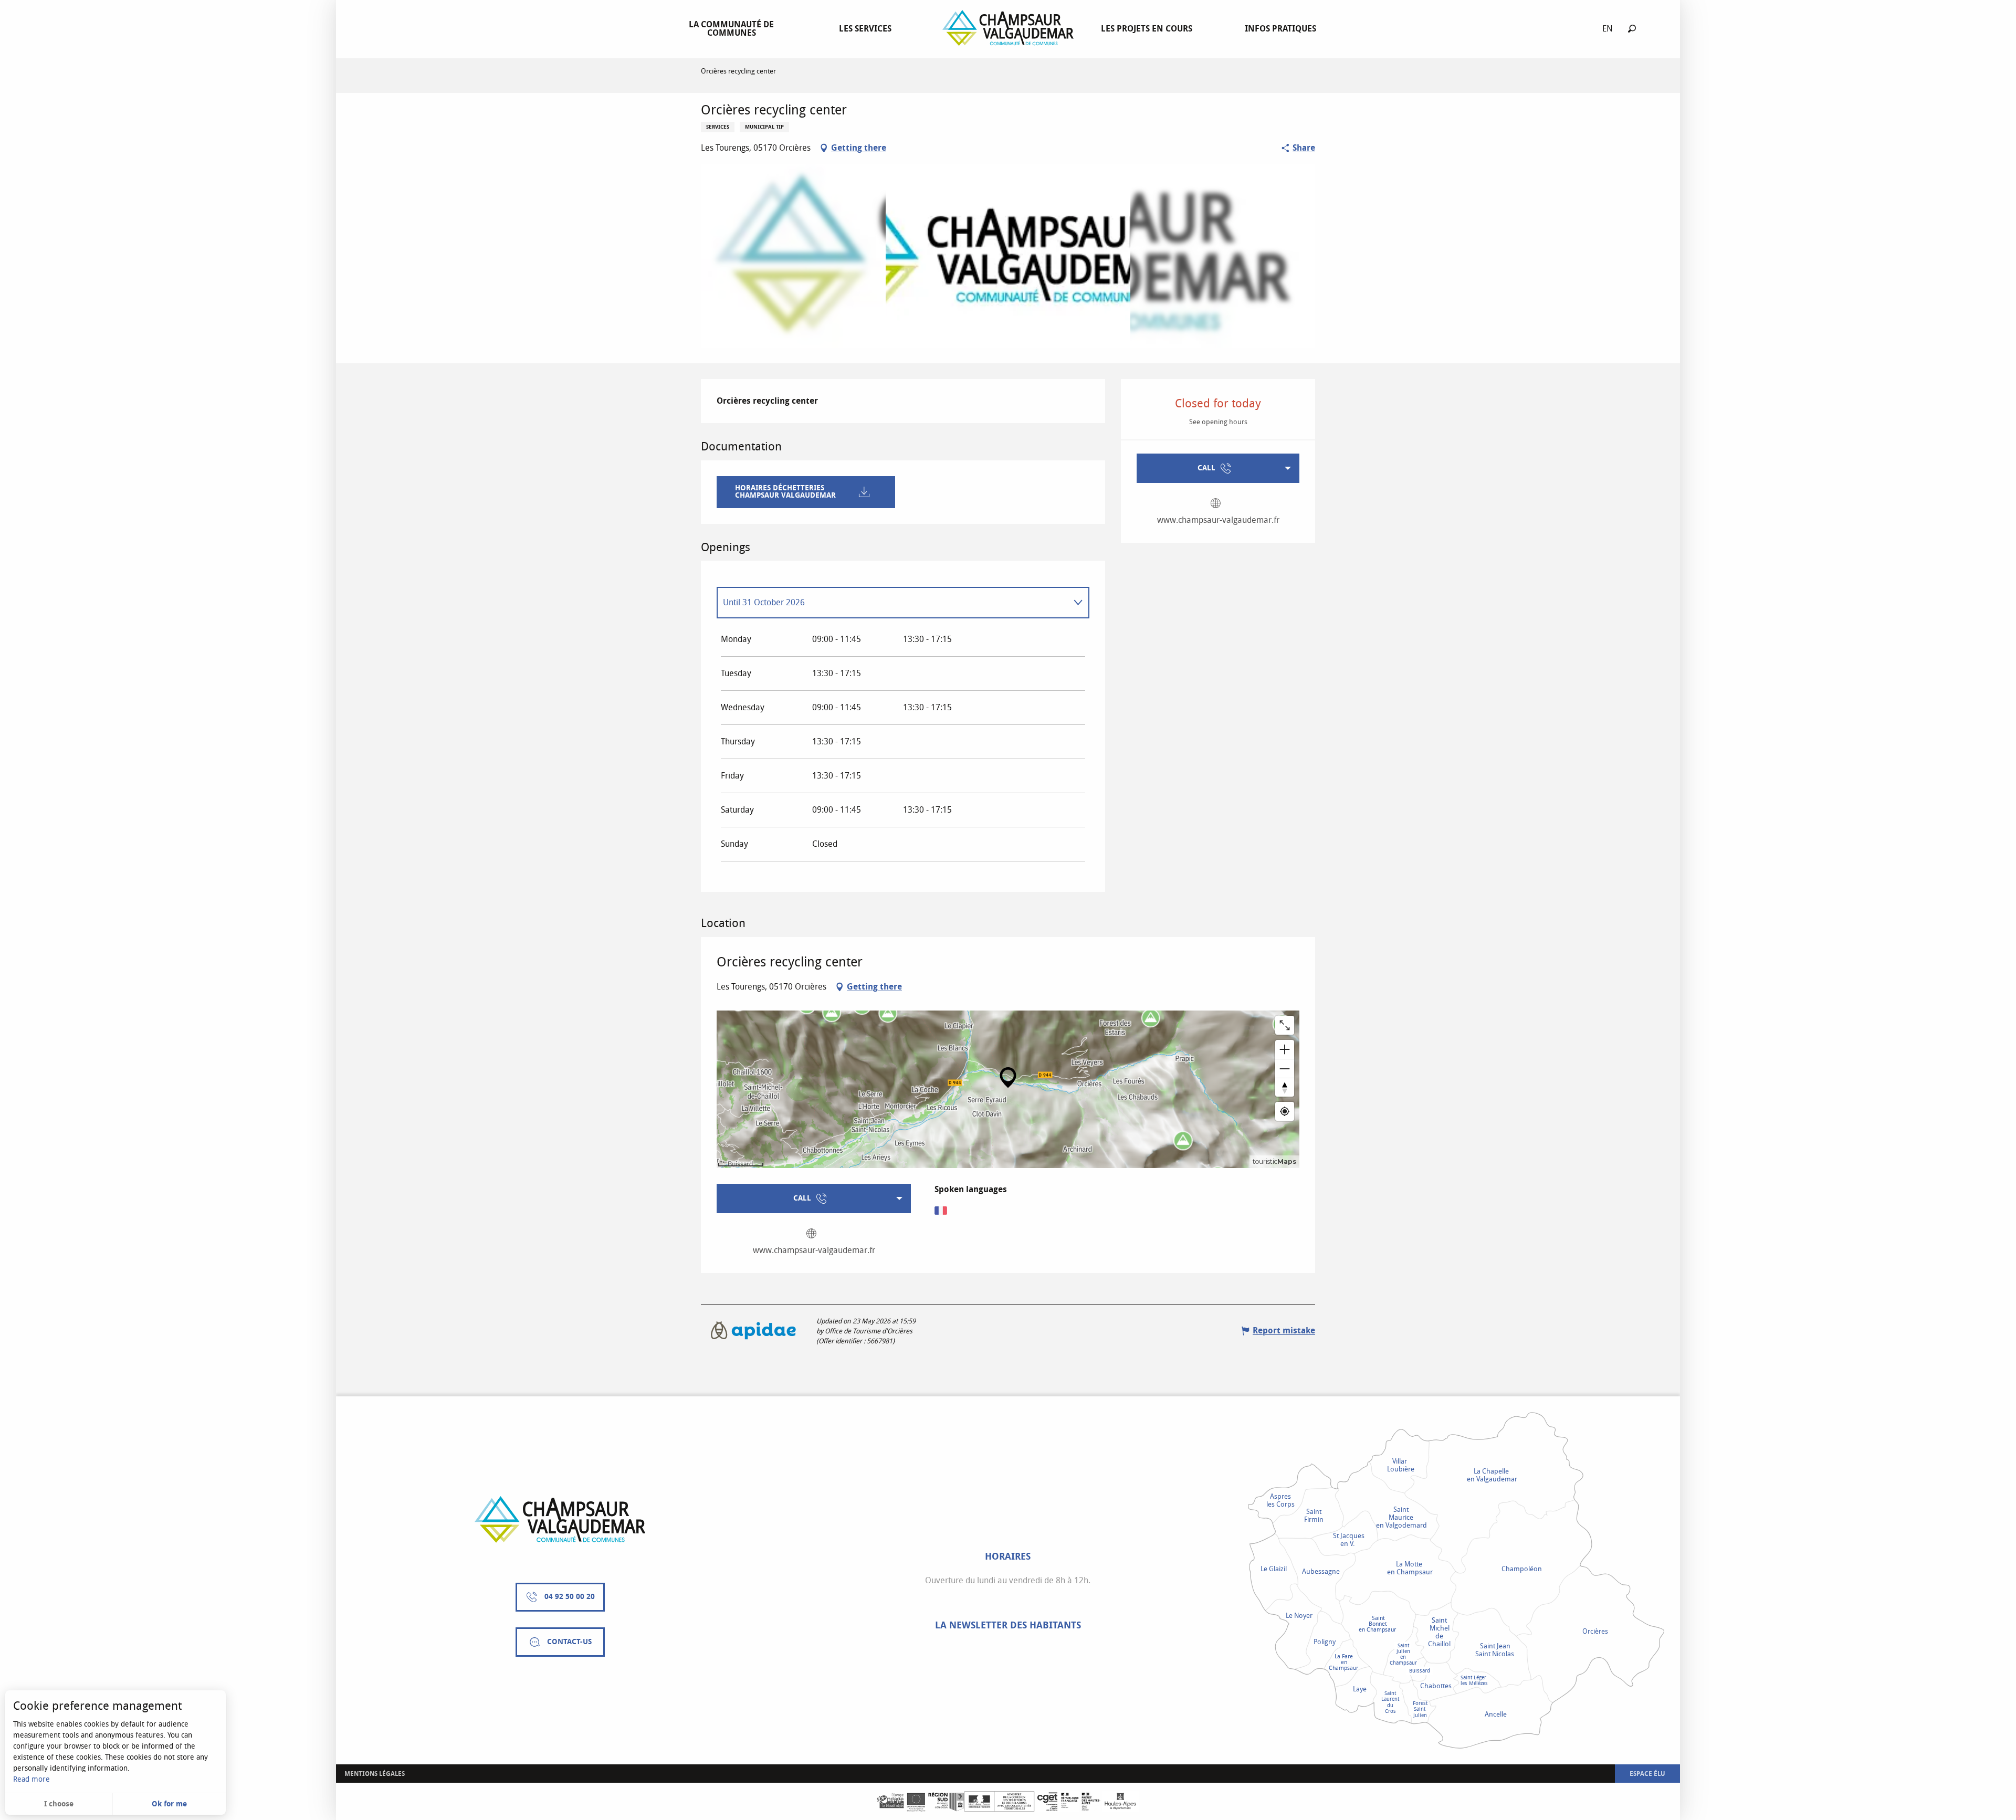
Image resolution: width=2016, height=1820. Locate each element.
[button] (1632, 29)
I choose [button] (59, 1804)
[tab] (892, 603)
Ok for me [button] (169, 1804)
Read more (31, 1779)
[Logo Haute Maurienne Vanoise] (560, 1519)
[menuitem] (733, 29)
